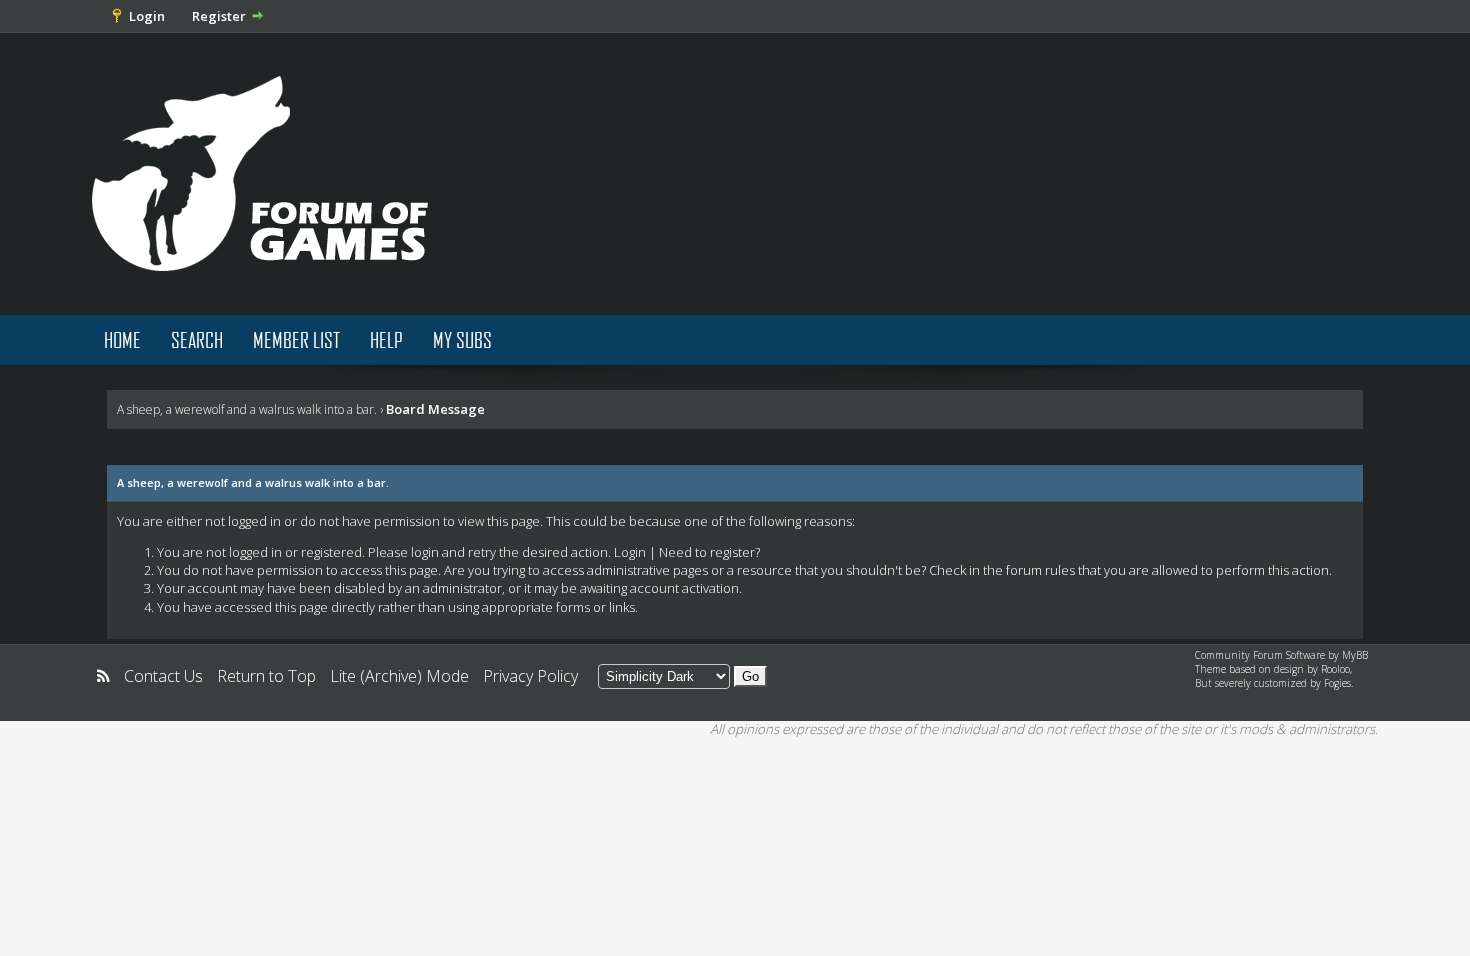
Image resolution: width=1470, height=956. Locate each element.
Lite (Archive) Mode (399, 676)
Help (386, 339)
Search (197, 339)
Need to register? (709, 552)
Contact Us (163, 676)
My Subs (462, 339)
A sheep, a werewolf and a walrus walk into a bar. (247, 409)
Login (147, 16)
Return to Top (266, 676)
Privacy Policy (530, 676)
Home (122, 339)
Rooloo (1335, 669)
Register (219, 16)
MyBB (1355, 655)
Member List (296, 339)
